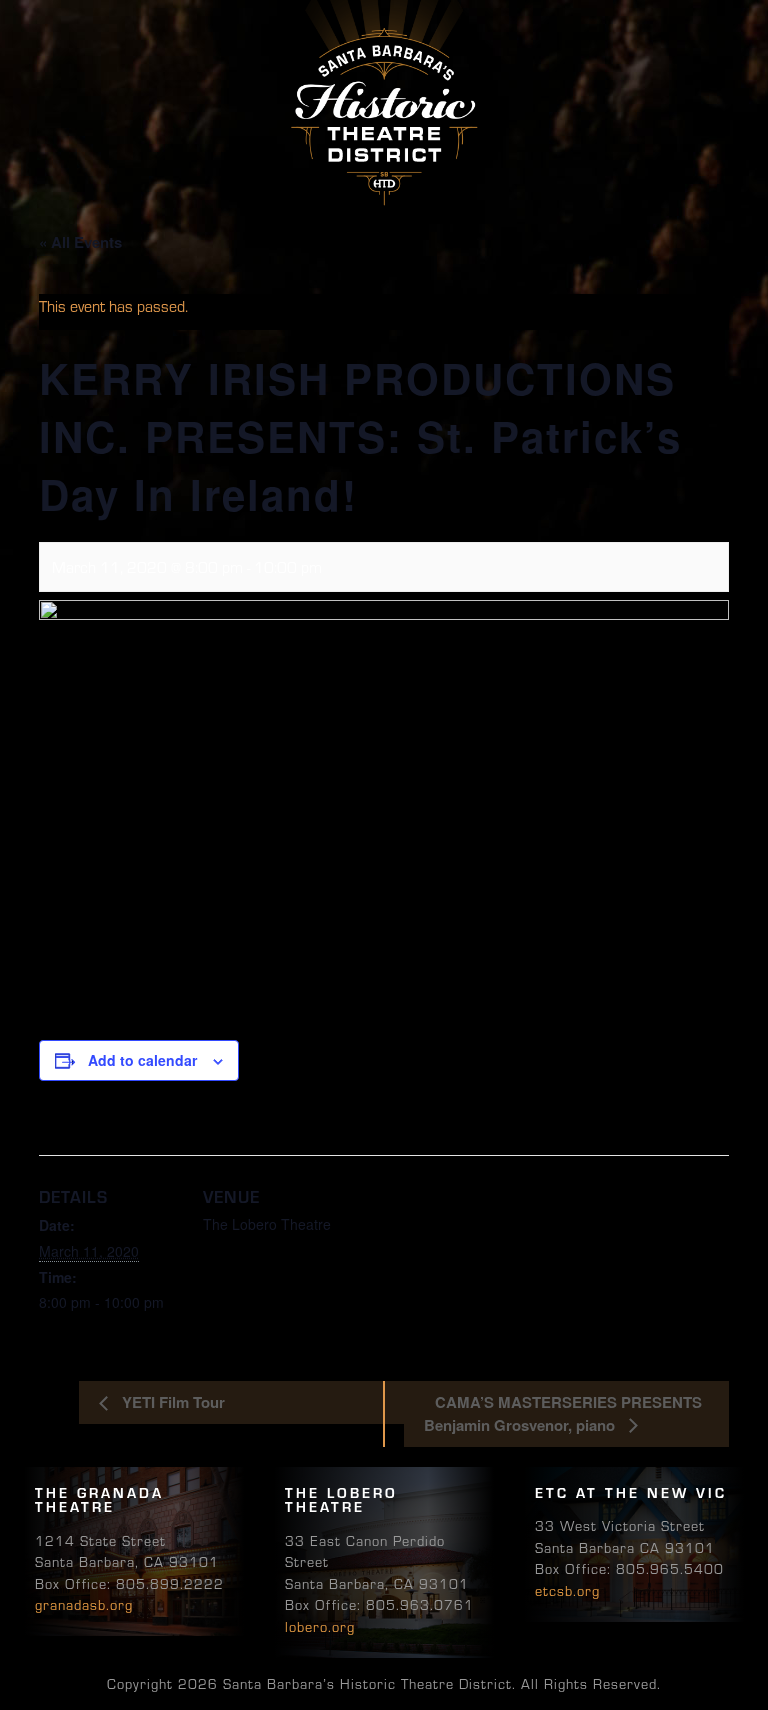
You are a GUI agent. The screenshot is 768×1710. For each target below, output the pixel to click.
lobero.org (320, 1626)
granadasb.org (84, 1604)
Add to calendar (142, 1060)
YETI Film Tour (171, 1402)
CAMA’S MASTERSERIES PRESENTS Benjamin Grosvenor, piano (563, 1413)
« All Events (80, 242)
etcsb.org (567, 1590)
